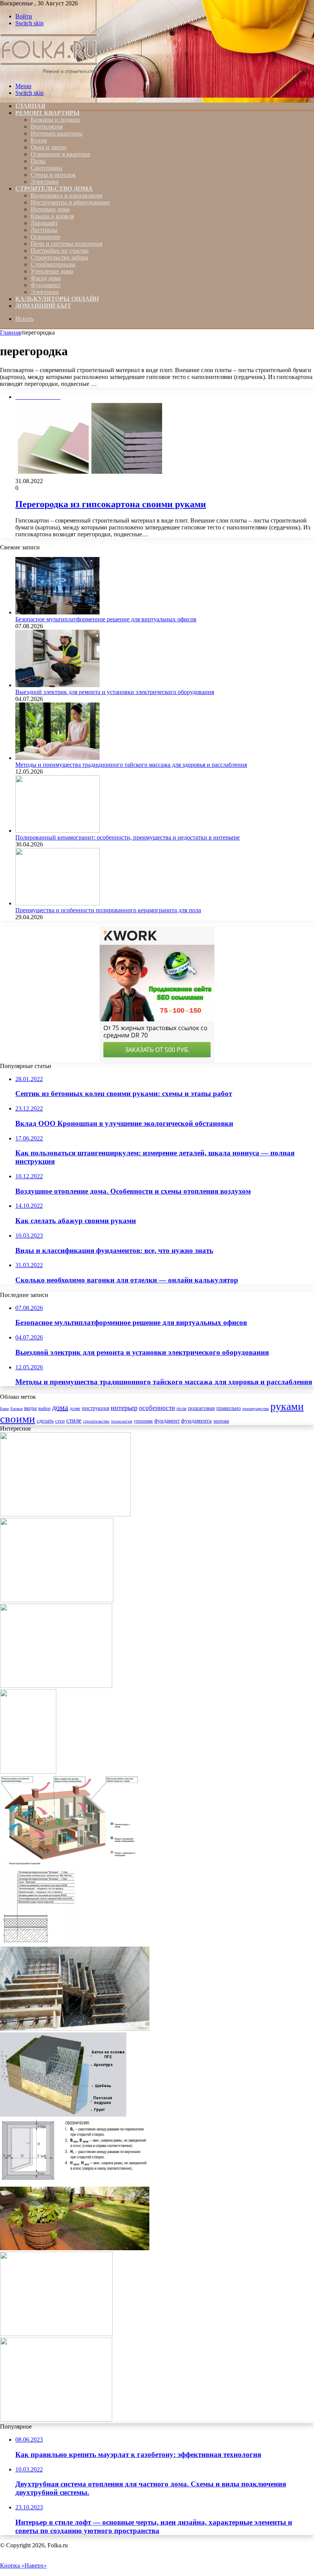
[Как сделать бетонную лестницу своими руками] (75, 2029)
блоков (16, 1408)
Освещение (46, 237)
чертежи (221, 1421)
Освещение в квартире (61, 154)
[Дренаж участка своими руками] (57, 1600)
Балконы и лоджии (55, 120)
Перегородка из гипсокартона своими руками (111, 504)
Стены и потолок (53, 175)
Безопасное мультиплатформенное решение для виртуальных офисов (106, 619)
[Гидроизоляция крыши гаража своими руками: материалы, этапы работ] (41, 1943)
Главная (10, 332)
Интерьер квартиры (56, 133)
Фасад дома (46, 278)
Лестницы (44, 230)
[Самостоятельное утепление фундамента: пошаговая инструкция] (65, 1514)
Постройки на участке (60, 251)
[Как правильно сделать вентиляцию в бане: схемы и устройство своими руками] (75, 2248)
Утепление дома (52, 271)
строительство (96, 1421)
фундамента (196, 1420)
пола (182, 1408)
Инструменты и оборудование (70, 202)
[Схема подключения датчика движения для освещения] (56, 2334)
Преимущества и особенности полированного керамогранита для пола (108, 910)
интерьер (124, 1408)
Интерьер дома (50, 209)
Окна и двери (48, 147)
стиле (74, 1420)
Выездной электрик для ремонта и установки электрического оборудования (115, 692)
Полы (38, 161)
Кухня (39, 140)
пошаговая (201, 1408)
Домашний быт (43, 306)
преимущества (256, 1409)
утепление (143, 1421)
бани (4, 1408)
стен (60, 1421)
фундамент (167, 1421)
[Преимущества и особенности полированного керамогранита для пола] (57, 903)
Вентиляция (47, 127)
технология (122, 1421)
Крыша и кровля (52, 216)
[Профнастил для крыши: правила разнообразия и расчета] (28, 1772)
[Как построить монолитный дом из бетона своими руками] (56, 2420)
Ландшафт (44, 223)
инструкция (96, 1408)
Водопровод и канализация (66, 195)
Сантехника (46, 168)
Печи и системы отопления (66, 244)
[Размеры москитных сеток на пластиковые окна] (75, 2183)
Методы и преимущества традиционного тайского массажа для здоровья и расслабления (131, 765)
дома (60, 1407)
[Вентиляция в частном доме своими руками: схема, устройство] (69, 1857)
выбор (44, 1408)
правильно (229, 1408)
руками (287, 1406)
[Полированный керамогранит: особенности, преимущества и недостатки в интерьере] (57, 831)
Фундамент (46, 285)
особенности (157, 1408)
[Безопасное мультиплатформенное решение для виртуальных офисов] (57, 612)
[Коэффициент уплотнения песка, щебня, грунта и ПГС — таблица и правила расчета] (63, 2115)
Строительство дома (54, 189)
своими (18, 1419)
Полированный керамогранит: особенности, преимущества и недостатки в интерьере (128, 837)
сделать (45, 1421)
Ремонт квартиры (47, 113)
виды (30, 1408)
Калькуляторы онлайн (57, 299)
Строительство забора (59, 257)
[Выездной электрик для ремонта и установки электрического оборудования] (57, 685)
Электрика (45, 182)
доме (75, 1408)
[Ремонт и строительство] (50, 73)
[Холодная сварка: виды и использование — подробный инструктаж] (56, 1686)
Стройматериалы (53, 264)
